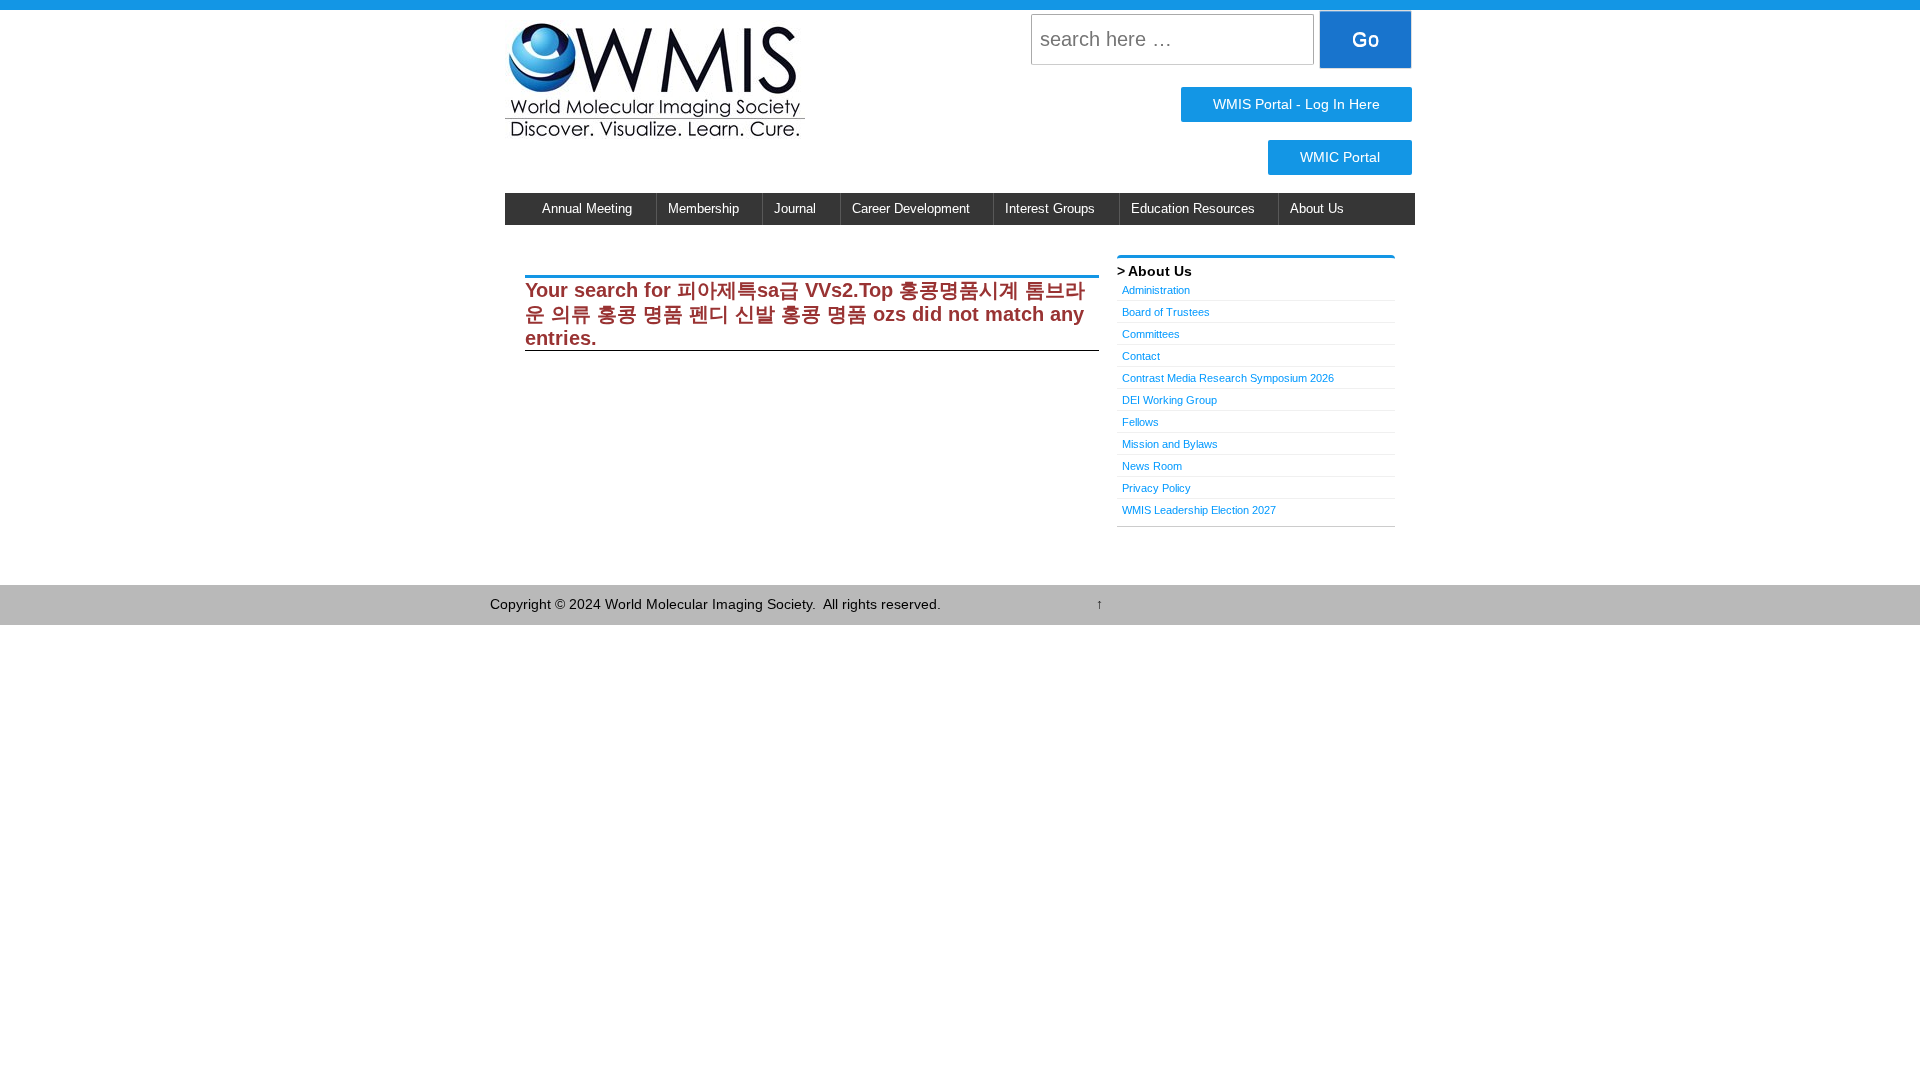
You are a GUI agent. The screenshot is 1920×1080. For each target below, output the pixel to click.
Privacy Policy (1156, 488)
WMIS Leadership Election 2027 (1199, 510)
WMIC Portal (1340, 157)
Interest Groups (1050, 209)
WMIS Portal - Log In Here (1296, 104)
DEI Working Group (1169, 400)
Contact (1141, 356)
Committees (1151, 334)
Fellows (1140, 422)
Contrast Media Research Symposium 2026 (1228, 378)
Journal (795, 209)
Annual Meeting (587, 209)
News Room (1152, 466)
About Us (1317, 209)
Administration (1156, 290)
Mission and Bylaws (1170, 444)
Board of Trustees (1166, 312)
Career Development (911, 209)
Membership (703, 209)
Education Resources (1193, 209)
